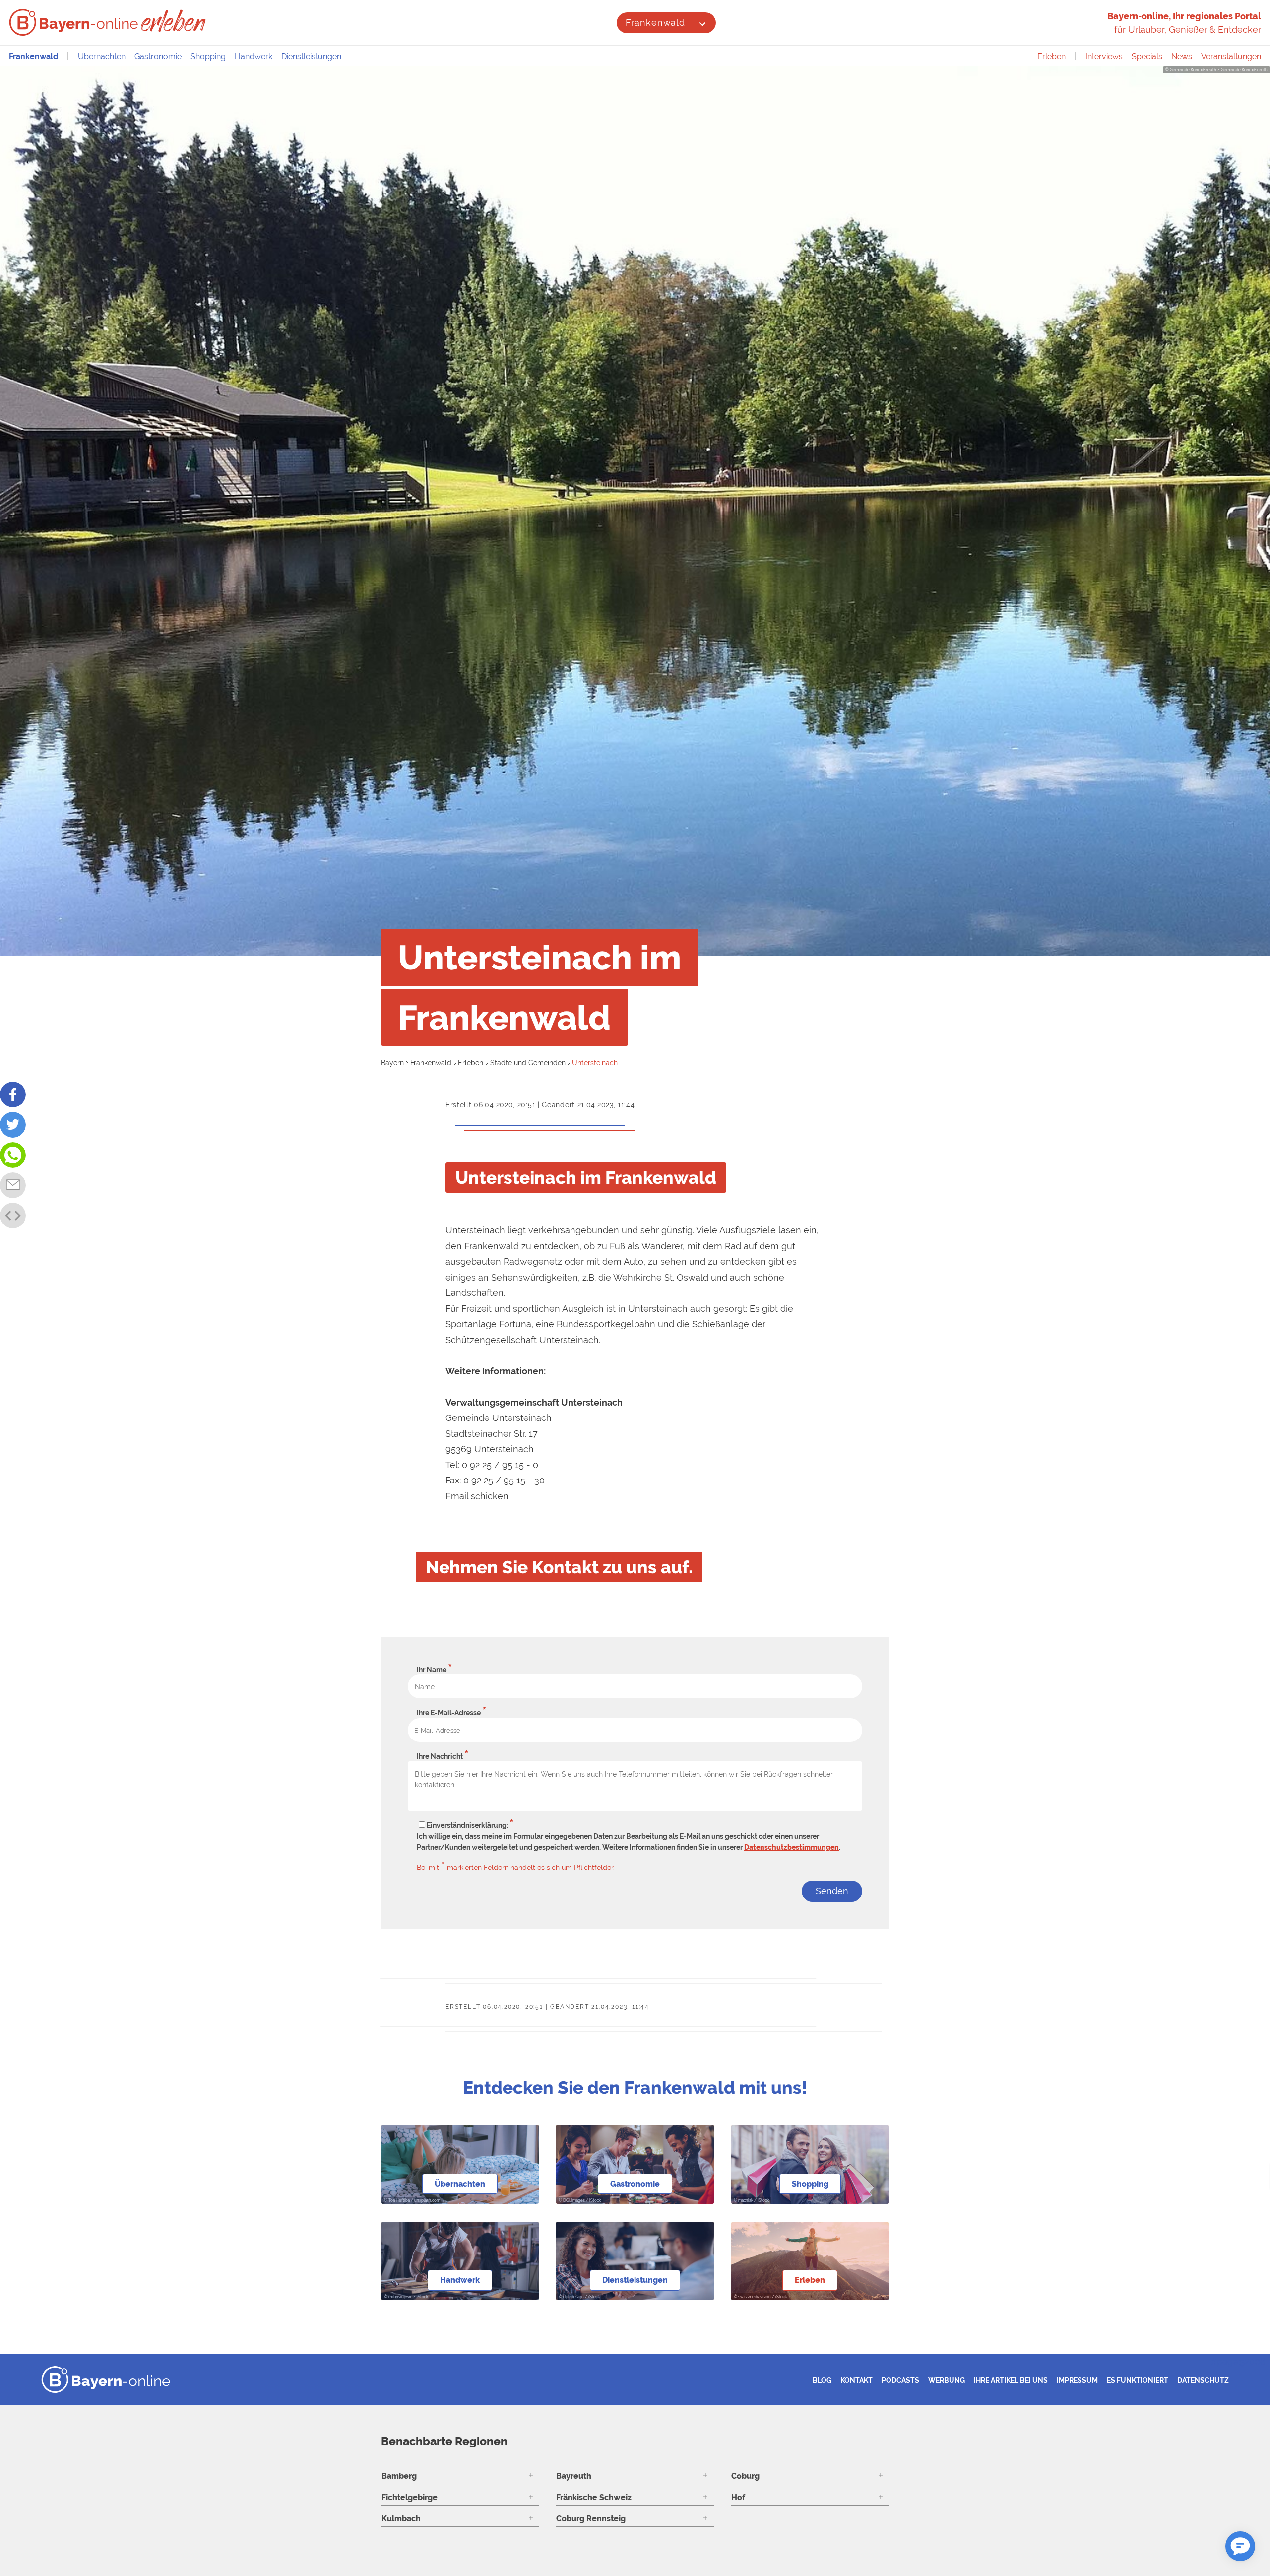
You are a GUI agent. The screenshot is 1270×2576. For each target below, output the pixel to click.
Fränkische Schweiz (594, 2497)
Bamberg (399, 2476)
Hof (738, 2497)
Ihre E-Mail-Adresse (452, 1713)
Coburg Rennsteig (591, 2519)
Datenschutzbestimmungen (792, 1847)
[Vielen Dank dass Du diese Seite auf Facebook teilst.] (13, 1095)
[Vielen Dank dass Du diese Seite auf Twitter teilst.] (13, 1125)
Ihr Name (435, 1670)
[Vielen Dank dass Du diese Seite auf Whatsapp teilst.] (13, 1155)
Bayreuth (574, 2476)
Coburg (745, 2476)
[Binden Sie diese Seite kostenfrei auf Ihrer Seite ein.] (13, 1216)
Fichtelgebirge (410, 2497)
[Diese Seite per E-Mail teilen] (13, 1185)
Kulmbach (401, 2519)
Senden (832, 1891)
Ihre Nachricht (443, 1756)
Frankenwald (655, 23)
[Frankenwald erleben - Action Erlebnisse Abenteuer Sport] (174, 21)
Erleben (1051, 56)
